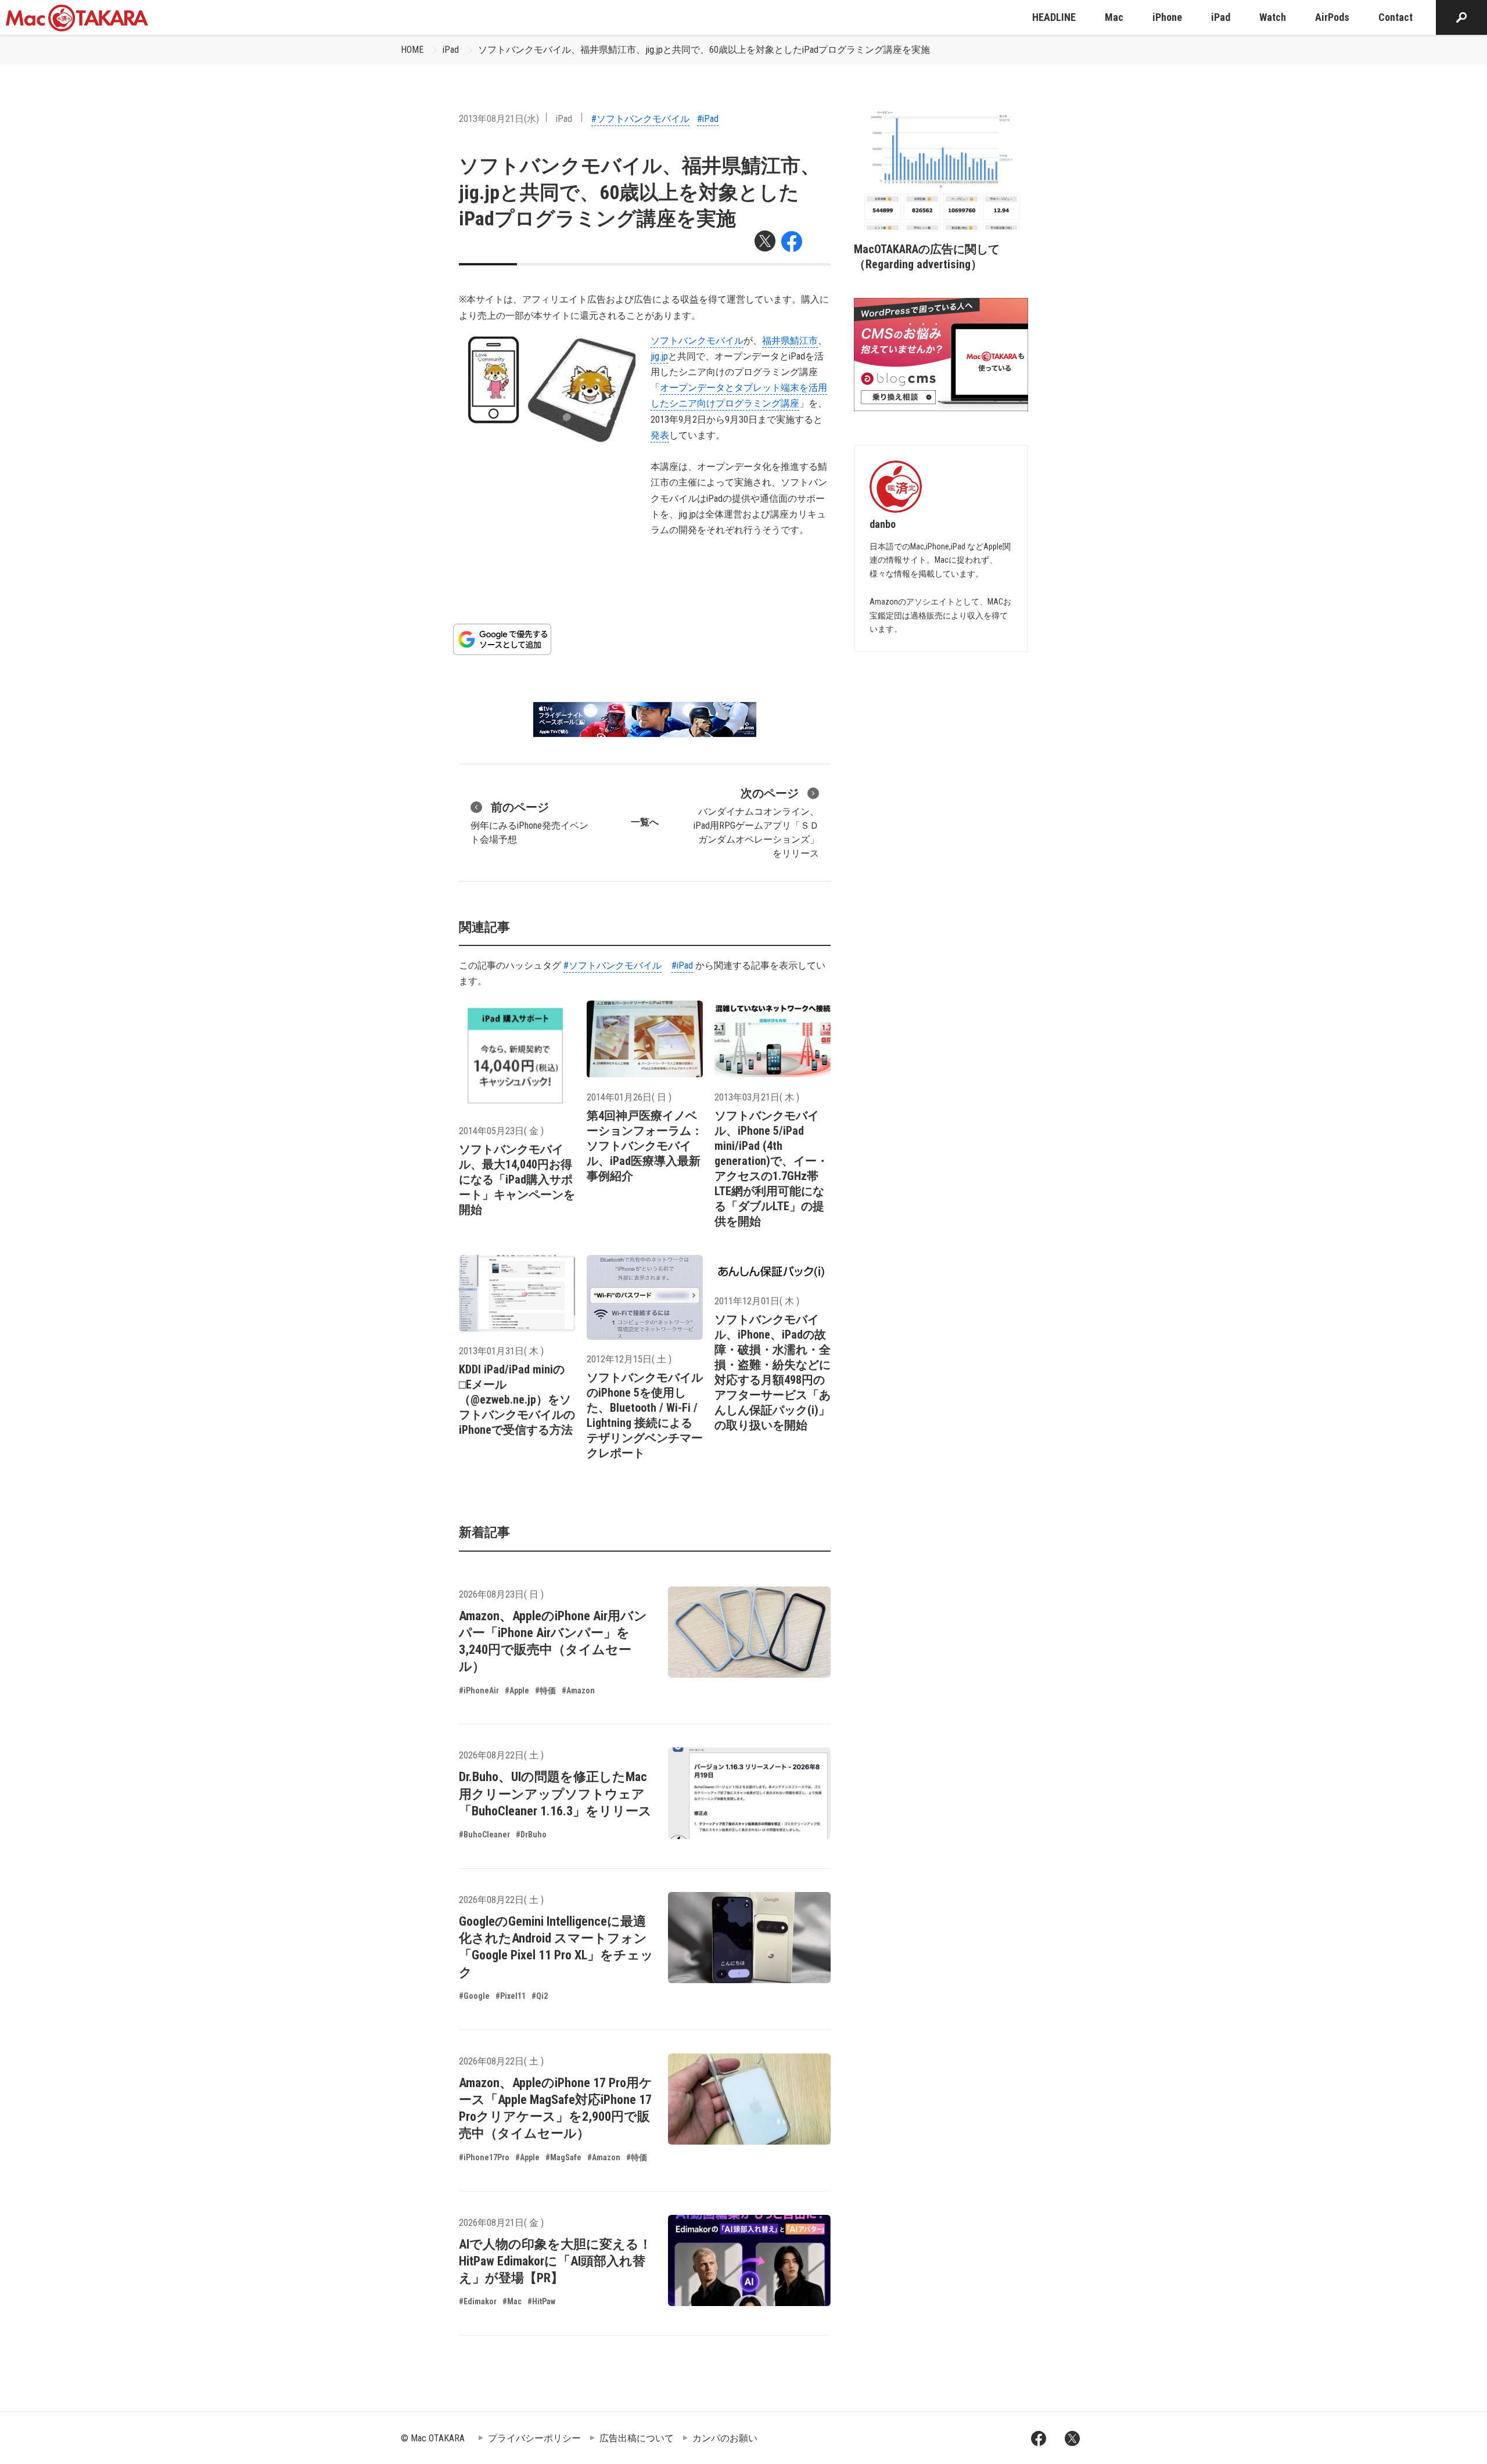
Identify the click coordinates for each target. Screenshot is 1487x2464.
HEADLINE (1054, 17)
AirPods (1332, 17)
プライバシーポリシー (534, 2438)
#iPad (708, 119)
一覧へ (645, 822)
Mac (1114, 17)
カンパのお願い (725, 2438)
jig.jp (659, 356)
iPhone (1167, 17)
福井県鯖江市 (790, 341)
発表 (660, 435)
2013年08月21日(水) (499, 119)
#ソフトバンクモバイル (640, 119)
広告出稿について (637, 2438)
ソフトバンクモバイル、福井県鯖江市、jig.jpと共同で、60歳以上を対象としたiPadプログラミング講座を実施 (704, 50)
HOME (412, 50)
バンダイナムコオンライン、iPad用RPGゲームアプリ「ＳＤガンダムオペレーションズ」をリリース (756, 823)
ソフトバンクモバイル (697, 341)
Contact (1396, 17)
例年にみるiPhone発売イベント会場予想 (529, 823)
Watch (1273, 17)
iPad (1221, 17)
